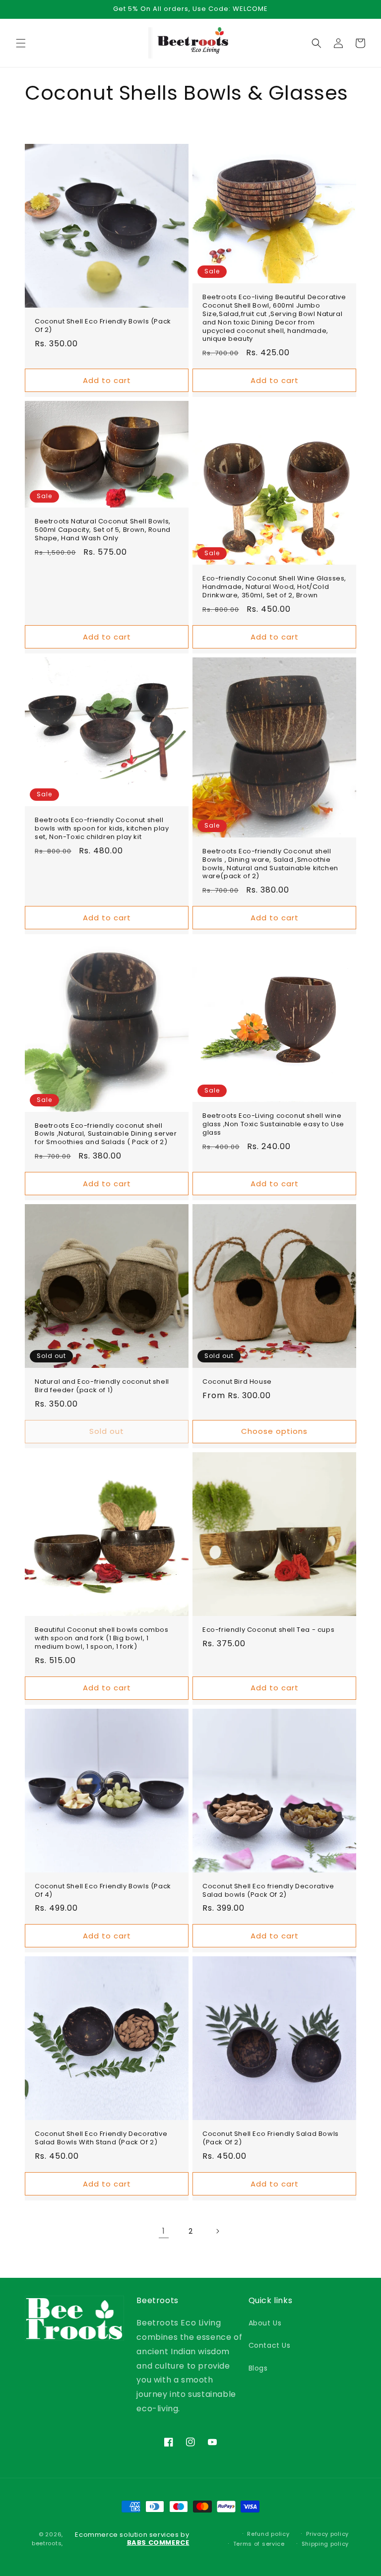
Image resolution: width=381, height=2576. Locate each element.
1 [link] (164, 2231)
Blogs (258, 2368)
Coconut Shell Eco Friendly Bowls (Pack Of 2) (103, 326)
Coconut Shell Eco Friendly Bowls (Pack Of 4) (103, 1891)
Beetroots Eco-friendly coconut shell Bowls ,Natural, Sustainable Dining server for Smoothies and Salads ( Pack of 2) (106, 1134)
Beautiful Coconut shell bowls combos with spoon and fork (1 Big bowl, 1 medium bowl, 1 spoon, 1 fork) (102, 1639)
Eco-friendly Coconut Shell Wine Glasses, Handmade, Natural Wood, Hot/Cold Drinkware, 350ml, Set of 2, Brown (274, 587)
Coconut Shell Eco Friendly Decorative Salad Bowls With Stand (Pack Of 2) (101, 2138)
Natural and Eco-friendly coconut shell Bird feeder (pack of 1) (102, 1386)
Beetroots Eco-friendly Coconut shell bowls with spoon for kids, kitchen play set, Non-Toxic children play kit (102, 829)
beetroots (47, 2543)
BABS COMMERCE (158, 2543)
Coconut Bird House (237, 1382)
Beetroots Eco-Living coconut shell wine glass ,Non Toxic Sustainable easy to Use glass (273, 1125)
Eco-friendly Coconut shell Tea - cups (268, 1630)
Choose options (274, 1431)
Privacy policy (327, 2534)
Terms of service (259, 2544)
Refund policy (268, 2534)
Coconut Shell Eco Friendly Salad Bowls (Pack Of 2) (271, 2138)
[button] (21, 43)
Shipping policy (325, 2544)
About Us (265, 2323)
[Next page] (217, 2231)
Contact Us (270, 2345)
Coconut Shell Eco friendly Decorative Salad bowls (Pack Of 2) (268, 1891)
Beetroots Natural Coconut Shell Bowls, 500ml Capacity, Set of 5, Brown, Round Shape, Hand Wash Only (103, 530)
